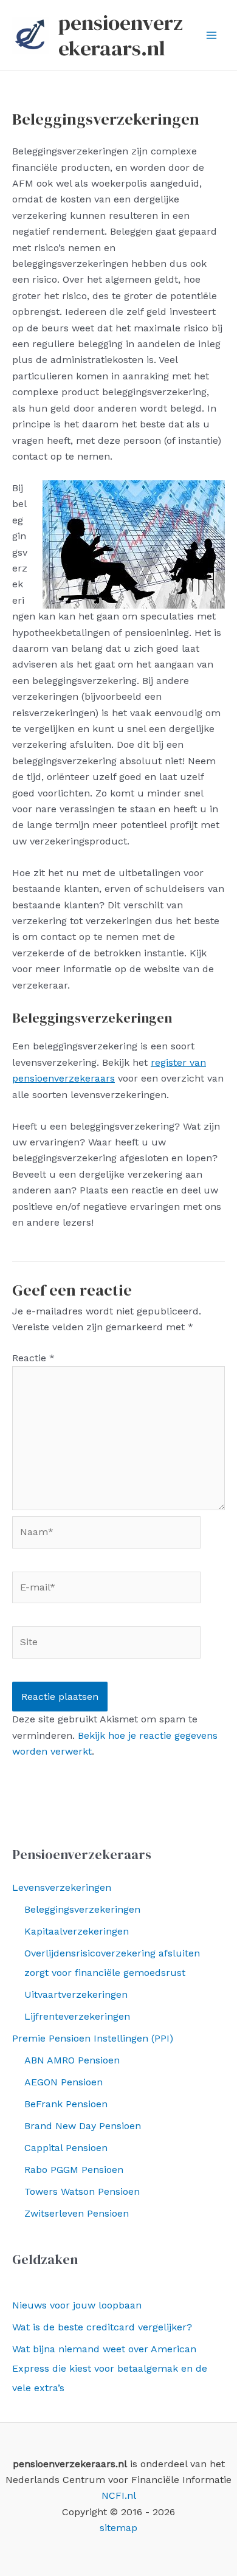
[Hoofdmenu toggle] (211, 35)
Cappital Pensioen (66, 2148)
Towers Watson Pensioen (82, 2191)
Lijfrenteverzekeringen (77, 2016)
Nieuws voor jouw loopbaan (77, 2305)
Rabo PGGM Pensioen (74, 2170)
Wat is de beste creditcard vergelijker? (102, 2327)
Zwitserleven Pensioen (77, 2213)
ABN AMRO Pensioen (72, 2060)
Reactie (33, 1358)
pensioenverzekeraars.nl (121, 35)
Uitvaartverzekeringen (76, 1994)
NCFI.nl (119, 2495)
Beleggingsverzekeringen (82, 1909)
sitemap (118, 2528)
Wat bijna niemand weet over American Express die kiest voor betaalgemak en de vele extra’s (110, 2368)
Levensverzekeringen (62, 1887)
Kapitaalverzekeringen (77, 1931)
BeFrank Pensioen (66, 2104)
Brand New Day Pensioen (83, 2126)
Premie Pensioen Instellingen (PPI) (93, 2038)
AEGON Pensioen (64, 2082)
